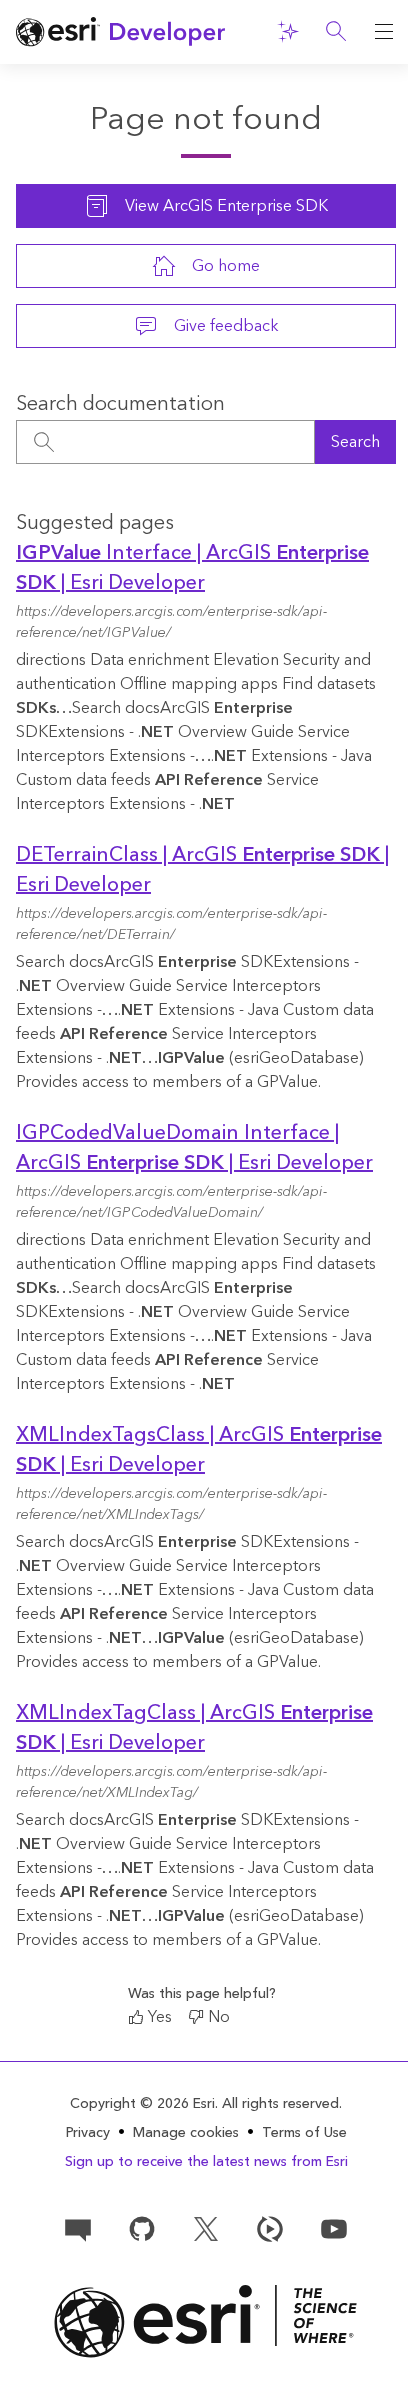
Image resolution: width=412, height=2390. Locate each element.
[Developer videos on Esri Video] (270, 2228)
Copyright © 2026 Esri (142, 2104)
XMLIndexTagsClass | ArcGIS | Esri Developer (199, 1450)
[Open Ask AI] (288, 32)
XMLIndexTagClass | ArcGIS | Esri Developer (194, 1728)
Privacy (88, 2133)
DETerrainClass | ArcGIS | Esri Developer (202, 870)
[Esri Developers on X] (206, 2228)
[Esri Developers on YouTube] (334, 2228)
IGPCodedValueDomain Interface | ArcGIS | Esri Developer (194, 1148)
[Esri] (206, 2321)
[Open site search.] (336, 32)
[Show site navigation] (384, 32)
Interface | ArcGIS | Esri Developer (192, 568)
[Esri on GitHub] (142, 2228)
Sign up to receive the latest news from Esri (206, 2162)
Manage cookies (186, 2133)
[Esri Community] (78, 2228)
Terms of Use (304, 2133)
